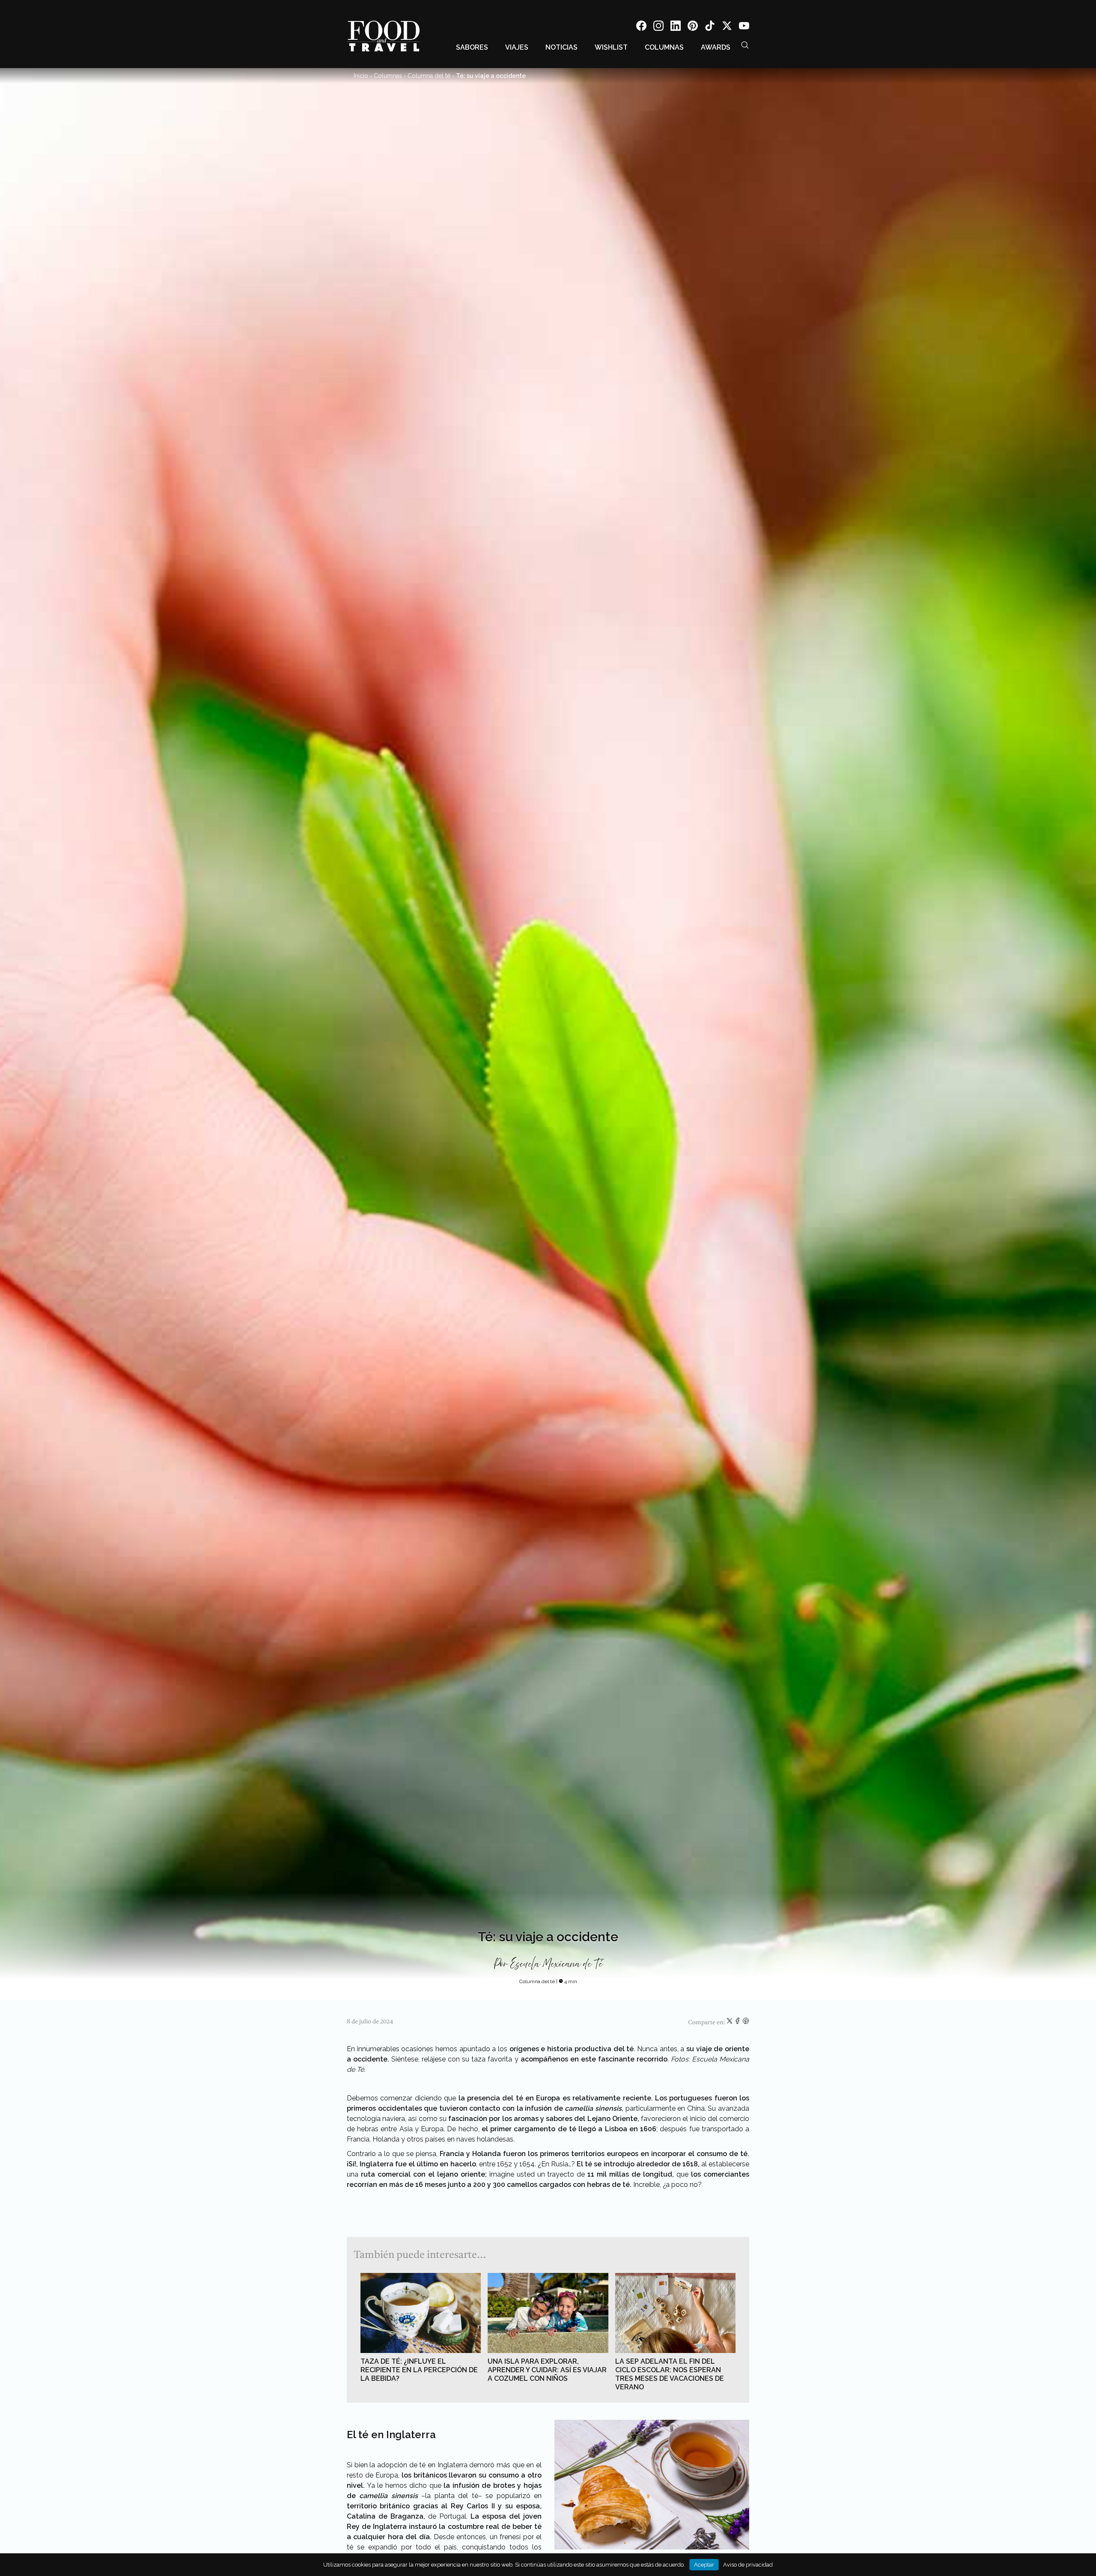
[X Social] (727, 27)
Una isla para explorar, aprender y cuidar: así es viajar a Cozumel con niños (547, 2370)
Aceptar (704, 2565)
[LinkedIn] (676, 27)
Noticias (561, 47)
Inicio (361, 76)
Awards (716, 47)
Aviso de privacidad (748, 2565)
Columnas (664, 47)
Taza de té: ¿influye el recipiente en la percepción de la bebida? (419, 2370)
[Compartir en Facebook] (738, 2023)
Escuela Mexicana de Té (556, 1964)
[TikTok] (710, 27)
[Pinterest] (693, 27)
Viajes (517, 47)
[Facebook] (641, 27)
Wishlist (611, 47)
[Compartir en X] (730, 2023)
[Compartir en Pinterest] (746, 2023)
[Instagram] (658, 27)
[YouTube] (744, 27)
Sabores (472, 47)
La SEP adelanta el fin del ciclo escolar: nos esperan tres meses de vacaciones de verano (670, 2374)
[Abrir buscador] (745, 45)
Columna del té (429, 76)
